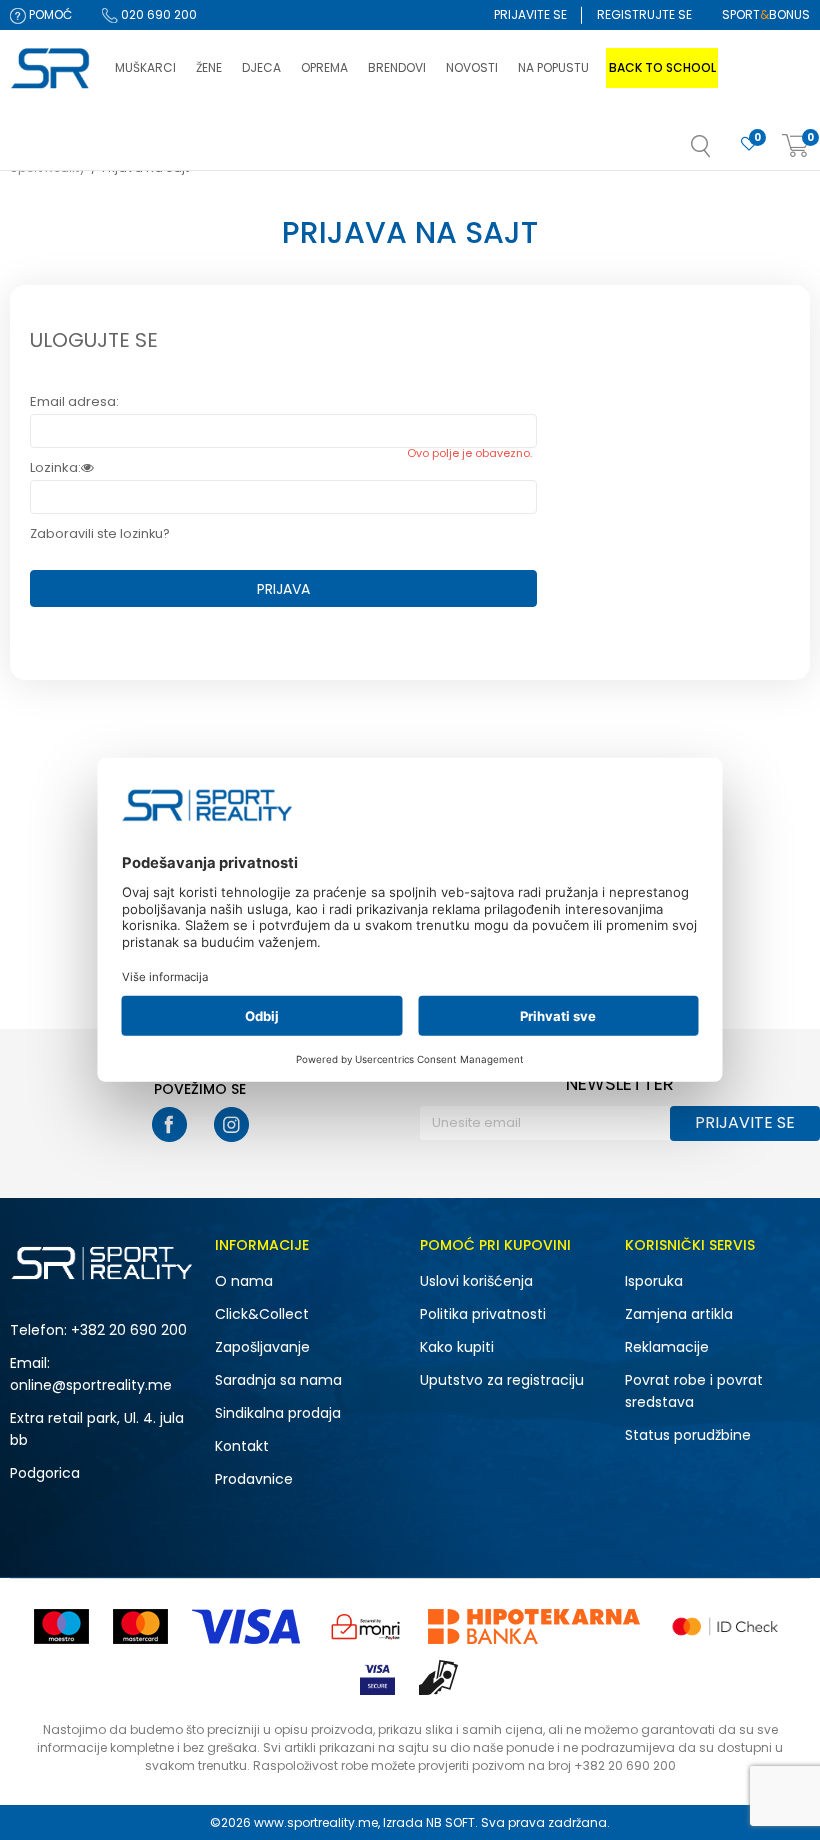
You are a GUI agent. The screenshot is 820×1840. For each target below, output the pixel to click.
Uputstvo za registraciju (502, 1380)
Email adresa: (74, 401)
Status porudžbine (688, 1435)
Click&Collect (262, 1314)
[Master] (140, 1626)
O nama (244, 1281)
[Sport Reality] (52, 69)
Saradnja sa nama (278, 1380)
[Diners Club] (366, 1626)
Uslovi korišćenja (476, 1281)
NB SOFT (450, 1822)
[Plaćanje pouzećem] (439, 1677)
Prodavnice (254, 1479)
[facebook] (169, 1124)
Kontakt (242, 1446)
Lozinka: (55, 467)
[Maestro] (61, 1626)
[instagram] (231, 1124)
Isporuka (654, 1281)
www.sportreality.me (316, 1822)
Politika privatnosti (483, 1314)
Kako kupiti (457, 1347)
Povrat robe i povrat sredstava (694, 1391)
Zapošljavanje (262, 1347)
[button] (721, 152)
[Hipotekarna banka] (534, 1626)
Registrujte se (644, 14)
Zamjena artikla (679, 1314)
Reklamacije (667, 1347)
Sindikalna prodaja (278, 1413)
